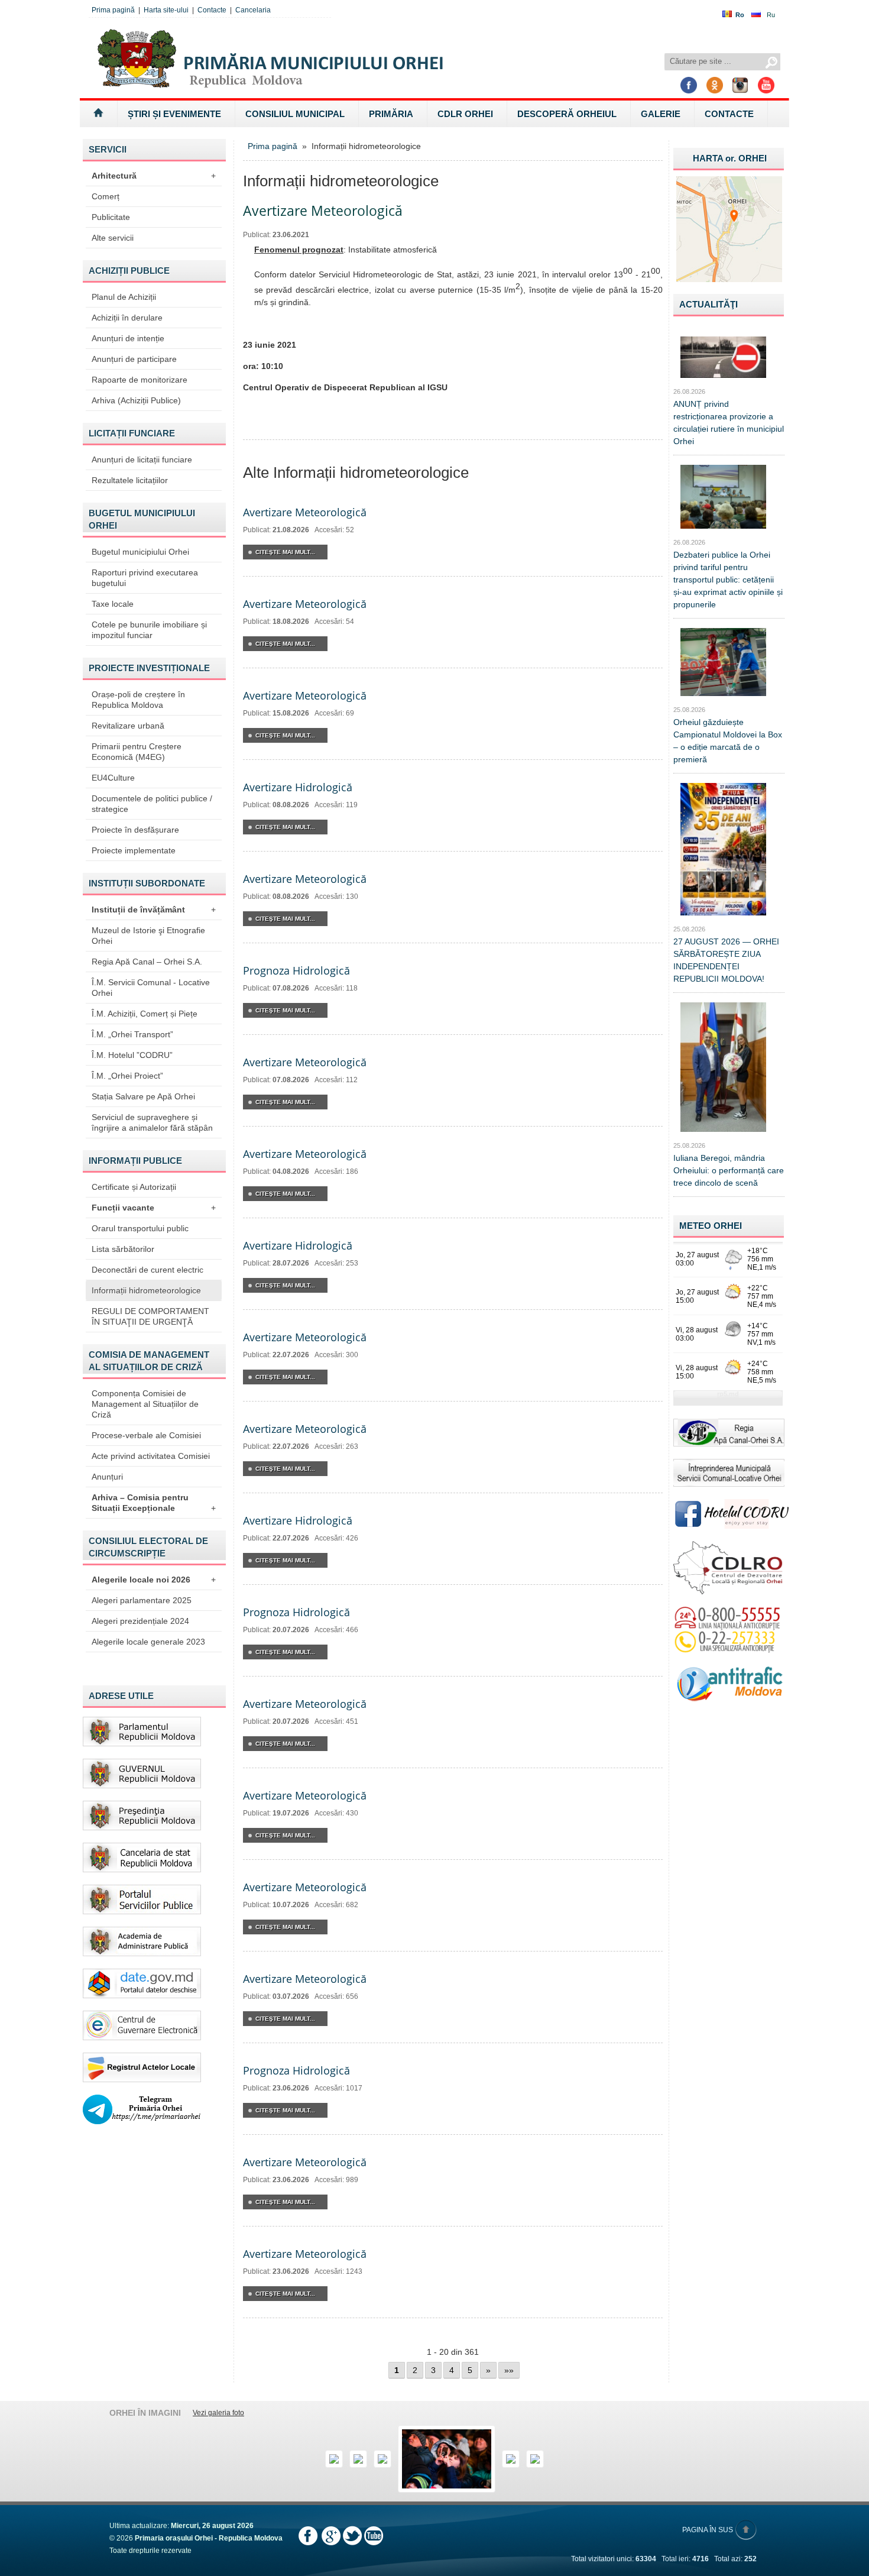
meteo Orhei (711, 1226)
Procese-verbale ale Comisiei (146, 1435)
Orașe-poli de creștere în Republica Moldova (138, 700)
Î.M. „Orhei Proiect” (127, 1076)
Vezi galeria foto (218, 2413)
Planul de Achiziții (124, 297)
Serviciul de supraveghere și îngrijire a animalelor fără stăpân (152, 1122)
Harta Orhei (730, 158)
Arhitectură (154, 176)
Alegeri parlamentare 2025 (142, 1600)
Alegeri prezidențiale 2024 (140, 1621)
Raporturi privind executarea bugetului (145, 578)
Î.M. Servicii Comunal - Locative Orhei (151, 988)
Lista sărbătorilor (123, 1249)
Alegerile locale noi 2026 (154, 1580)
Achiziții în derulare (127, 318)
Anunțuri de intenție (128, 338)
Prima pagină (113, 10)
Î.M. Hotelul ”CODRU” (132, 1055)
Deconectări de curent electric (147, 1270)
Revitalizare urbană (128, 726)
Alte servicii (113, 238)
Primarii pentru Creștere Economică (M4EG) (137, 752)
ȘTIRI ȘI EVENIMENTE (174, 114)
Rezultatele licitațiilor (130, 480)
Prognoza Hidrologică (296, 970)
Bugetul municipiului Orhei (140, 552)
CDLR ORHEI (465, 114)
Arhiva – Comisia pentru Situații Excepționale (154, 1503)
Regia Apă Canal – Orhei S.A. (147, 962)
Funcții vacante (154, 1208)
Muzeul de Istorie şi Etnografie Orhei (148, 936)
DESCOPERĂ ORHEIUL (567, 114)
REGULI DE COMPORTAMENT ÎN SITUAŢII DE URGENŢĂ (150, 1316)
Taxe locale (113, 604)
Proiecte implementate (134, 850)
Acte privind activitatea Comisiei (151, 1456)
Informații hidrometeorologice (146, 1290)
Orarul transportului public (140, 1228)
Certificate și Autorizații (134, 1187)
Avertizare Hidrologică (298, 787)
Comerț (106, 196)
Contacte (212, 10)
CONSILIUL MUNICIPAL (295, 114)
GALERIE (661, 114)
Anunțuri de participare (134, 359)
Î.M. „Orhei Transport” (132, 1034)
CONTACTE (729, 114)
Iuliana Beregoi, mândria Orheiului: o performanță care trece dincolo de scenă (729, 1170)
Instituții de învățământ (154, 910)
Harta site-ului (166, 10)
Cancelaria (253, 10)
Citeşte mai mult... (285, 552)
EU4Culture (113, 778)
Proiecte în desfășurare (135, 830)
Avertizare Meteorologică (305, 512)
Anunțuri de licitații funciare (142, 459)
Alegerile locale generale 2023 (148, 1642)
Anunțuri (107, 1477)
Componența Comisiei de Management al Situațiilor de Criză (145, 1404)
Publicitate (111, 217)
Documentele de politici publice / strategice (152, 804)
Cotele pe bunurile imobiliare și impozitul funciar (149, 630)
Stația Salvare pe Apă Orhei (143, 1096)
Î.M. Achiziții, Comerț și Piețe (145, 1014)
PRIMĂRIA (391, 114)
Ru (771, 15)
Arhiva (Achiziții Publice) (136, 400)
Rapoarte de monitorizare (140, 380)
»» (509, 2370)
